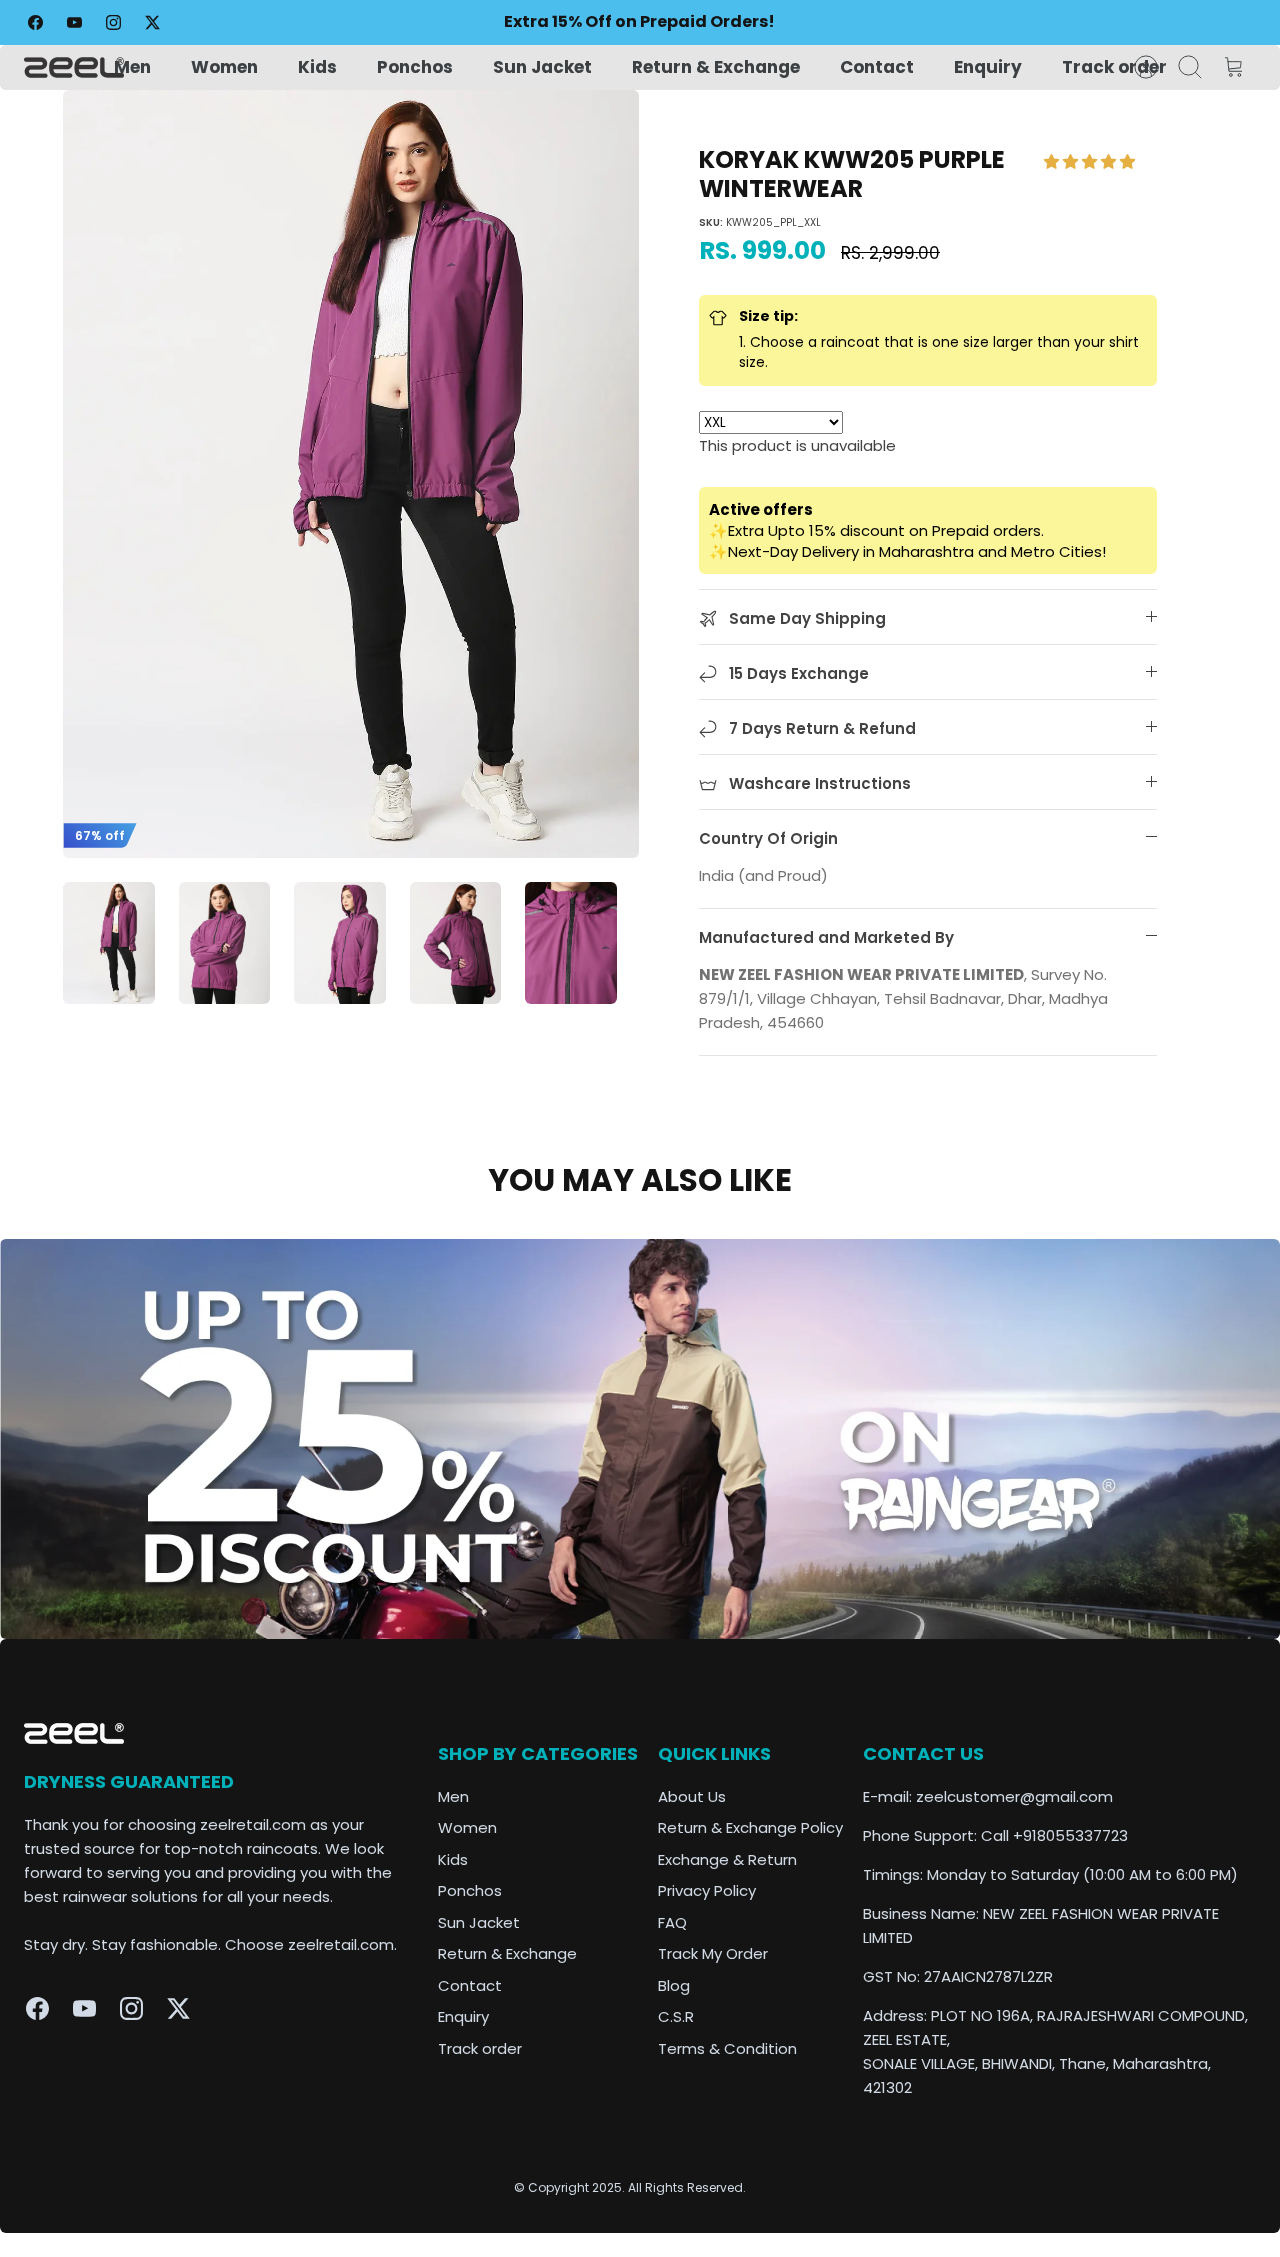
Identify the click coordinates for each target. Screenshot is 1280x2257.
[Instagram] (113, 22)
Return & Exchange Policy (750, 1827)
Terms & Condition (727, 2048)
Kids (317, 67)
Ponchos (415, 67)
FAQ (672, 1922)
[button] (1091, 161)
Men (132, 67)
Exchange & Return (727, 1859)
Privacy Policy (707, 1890)
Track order (1114, 67)
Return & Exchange (716, 67)
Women (224, 67)
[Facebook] (35, 22)
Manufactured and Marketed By (826, 937)
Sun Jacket (542, 67)
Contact (877, 67)
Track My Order (713, 1953)
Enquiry (988, 67)
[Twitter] (152, 22)
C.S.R (676, 2016)
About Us (692, 1796)
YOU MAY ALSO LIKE (640, 1180)
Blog (674, 1985)
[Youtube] (74, 22)
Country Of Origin (768, 838)
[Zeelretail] (74, 67)
